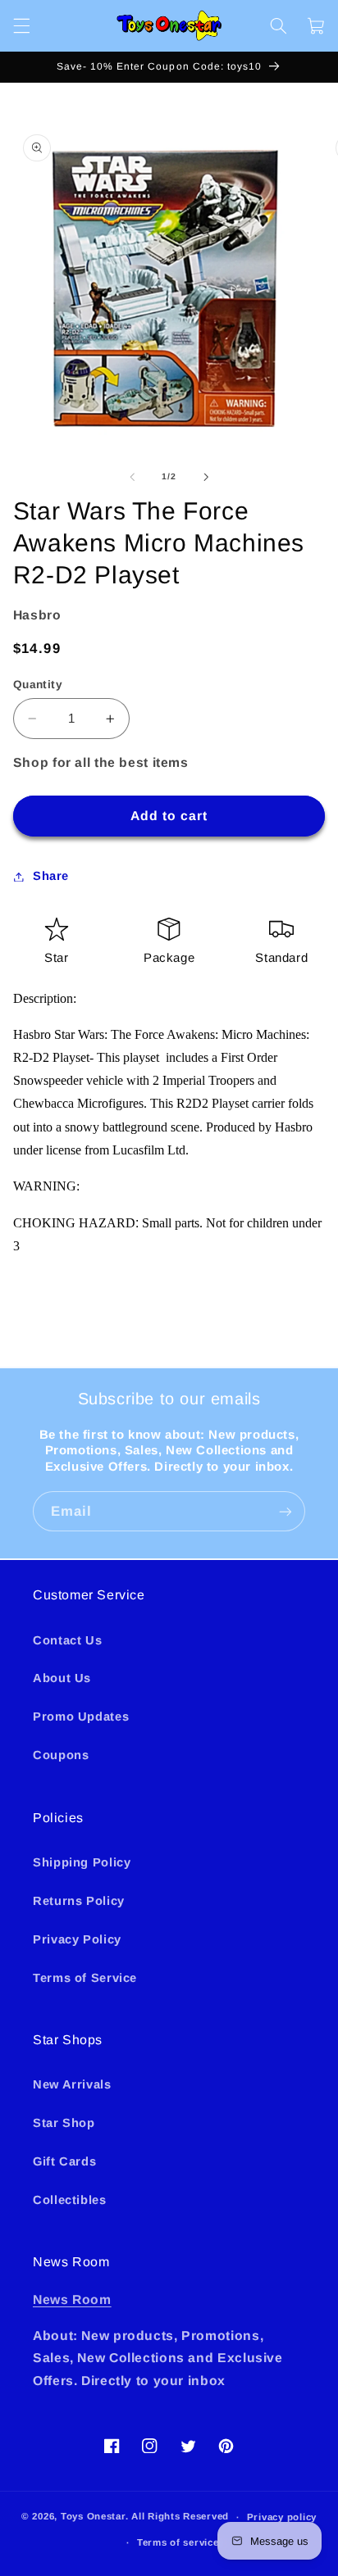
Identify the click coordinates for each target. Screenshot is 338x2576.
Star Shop (64, 2123)
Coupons (61, 1755)
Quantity (38, 685)
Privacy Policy (77, 1939)
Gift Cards (64, 2161)
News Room (72, 2299)
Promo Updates (81, 1717)
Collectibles (70, 2200)
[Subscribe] (285, 1511)
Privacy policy (282, 2517)
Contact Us (67, 1640)
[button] (21, 25)
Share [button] (51, 876)
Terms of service (178, 2542)
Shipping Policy (82, 1862)
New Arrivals (72, 2084)
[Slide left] (132, 477)
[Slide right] (206, 477)
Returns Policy (79, 1901)
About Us (62, 1678)
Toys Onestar (93, 2517)
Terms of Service (85, 1978)
